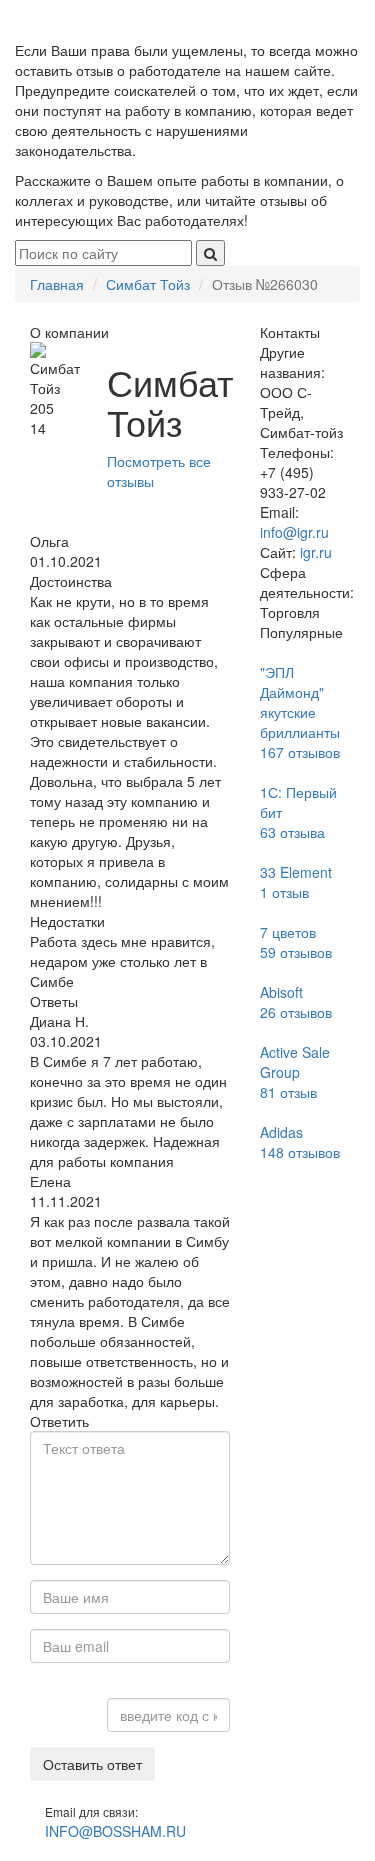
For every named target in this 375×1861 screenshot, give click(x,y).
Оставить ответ (92, 1764)
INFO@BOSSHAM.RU (115, 1831)
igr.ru (316, 552)
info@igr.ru (294, 532)
